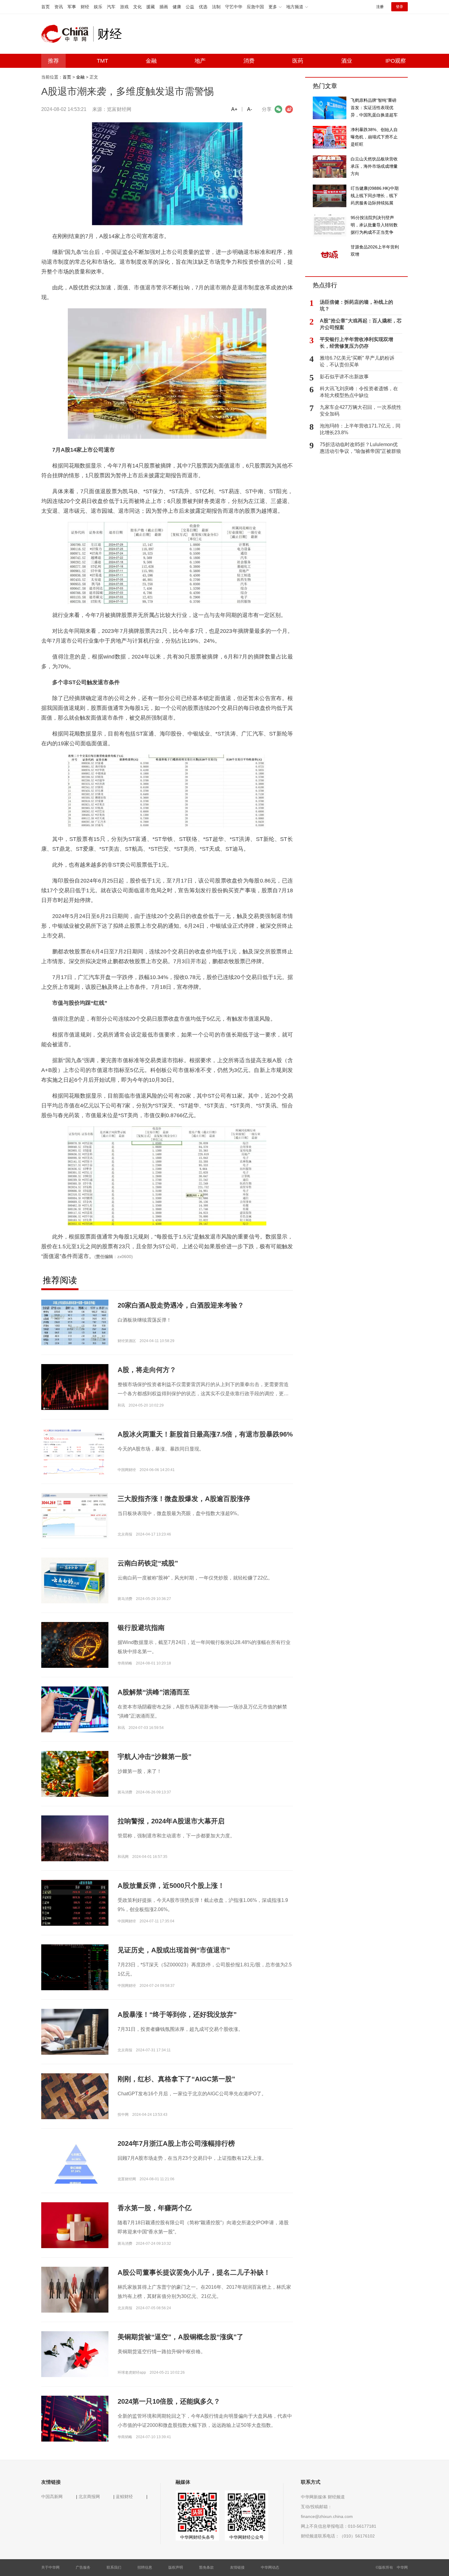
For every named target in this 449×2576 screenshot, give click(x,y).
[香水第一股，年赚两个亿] (75, 2225)
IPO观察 (396, 61)
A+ (234, 109)
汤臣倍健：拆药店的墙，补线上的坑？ (356, 305)
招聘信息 (145, 2567)
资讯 (59, 7)
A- (250, 109)
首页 (46, 7)
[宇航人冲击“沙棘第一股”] (75, 1776)
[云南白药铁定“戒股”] (75, 1580)
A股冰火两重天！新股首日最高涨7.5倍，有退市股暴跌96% (205, 1434)
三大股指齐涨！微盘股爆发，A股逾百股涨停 (184, 1499)
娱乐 (98, 7)
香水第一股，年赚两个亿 (155, 2208)
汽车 (111, 7)
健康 (177, 7)
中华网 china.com (67, 34)
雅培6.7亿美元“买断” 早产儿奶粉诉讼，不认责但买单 (357, 361)
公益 (190, 7)
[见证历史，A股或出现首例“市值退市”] (75, 1967)
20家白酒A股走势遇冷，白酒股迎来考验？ (181, 1305)
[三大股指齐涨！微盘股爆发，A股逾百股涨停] (75, 1516)
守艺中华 (234, 7)
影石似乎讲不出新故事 (344, 377)
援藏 (151, 7)
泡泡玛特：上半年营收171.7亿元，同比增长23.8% (360, 429)
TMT (102, 61)
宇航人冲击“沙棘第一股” (155, 1757)
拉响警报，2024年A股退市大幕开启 (171, 1821)
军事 (72, 7)
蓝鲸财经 (124, 2497)
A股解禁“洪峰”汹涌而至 (154, 1692)
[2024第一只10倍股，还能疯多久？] (75, 2418)
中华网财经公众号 (246, 2537)
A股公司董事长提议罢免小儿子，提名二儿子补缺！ (194, 2272)
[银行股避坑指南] (75, 1645)
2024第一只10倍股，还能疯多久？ (169, 2401)
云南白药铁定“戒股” (148, 1563)
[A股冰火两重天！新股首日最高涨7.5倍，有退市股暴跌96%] (75, 1456)
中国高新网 (52, 2497)
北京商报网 (89, 2497)
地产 (200, 61)
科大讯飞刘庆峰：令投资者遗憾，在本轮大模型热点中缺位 (359, 392)
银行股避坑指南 (141, 1628)
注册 (380, 7)
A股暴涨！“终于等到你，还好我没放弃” (177, 2015)
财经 (85, 7)
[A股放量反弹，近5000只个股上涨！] (75, 1903)
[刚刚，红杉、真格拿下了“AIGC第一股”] (75, 2096)
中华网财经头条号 (197, 2537)
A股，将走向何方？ (147, 1370)
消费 (249, 61)
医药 (298, 61)
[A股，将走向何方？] (75, 1387)
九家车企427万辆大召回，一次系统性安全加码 (361, 411)
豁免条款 (206, 2567)
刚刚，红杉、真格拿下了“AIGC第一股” (176, 2079)
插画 (164, 7)
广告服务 (83, 2567)
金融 (151, 61)
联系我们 (114, 2567)
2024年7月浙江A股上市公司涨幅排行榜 (176, 2143)
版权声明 (176, 2567)
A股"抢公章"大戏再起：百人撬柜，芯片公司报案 (361, 324)
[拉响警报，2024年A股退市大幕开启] (75, 1838)
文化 (137, 7)
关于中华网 (50, 2567)
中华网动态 (270, 2567)
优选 (203, 7)
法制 (216, 7)
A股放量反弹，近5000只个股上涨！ (171, 1886)
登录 (400, 7)
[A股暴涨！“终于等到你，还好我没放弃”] (75, 2031)
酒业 (347, 61)
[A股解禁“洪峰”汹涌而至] (75, 1709)
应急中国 (255, 7)
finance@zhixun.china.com (327, 2516)
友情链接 (237, 2567)
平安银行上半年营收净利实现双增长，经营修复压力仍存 (356, 343)
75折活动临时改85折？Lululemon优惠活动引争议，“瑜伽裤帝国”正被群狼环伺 (360, 448)
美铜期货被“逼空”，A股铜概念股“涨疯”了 (181, 2337)
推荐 (53, 61)
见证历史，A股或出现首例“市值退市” (174, 1950)
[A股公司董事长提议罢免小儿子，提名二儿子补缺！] (75, 2289)
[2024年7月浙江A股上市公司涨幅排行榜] (75, 2167)
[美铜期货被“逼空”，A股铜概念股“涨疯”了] (75, 2354)
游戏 (124, 7)
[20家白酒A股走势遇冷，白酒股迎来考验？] (75, 1322)
